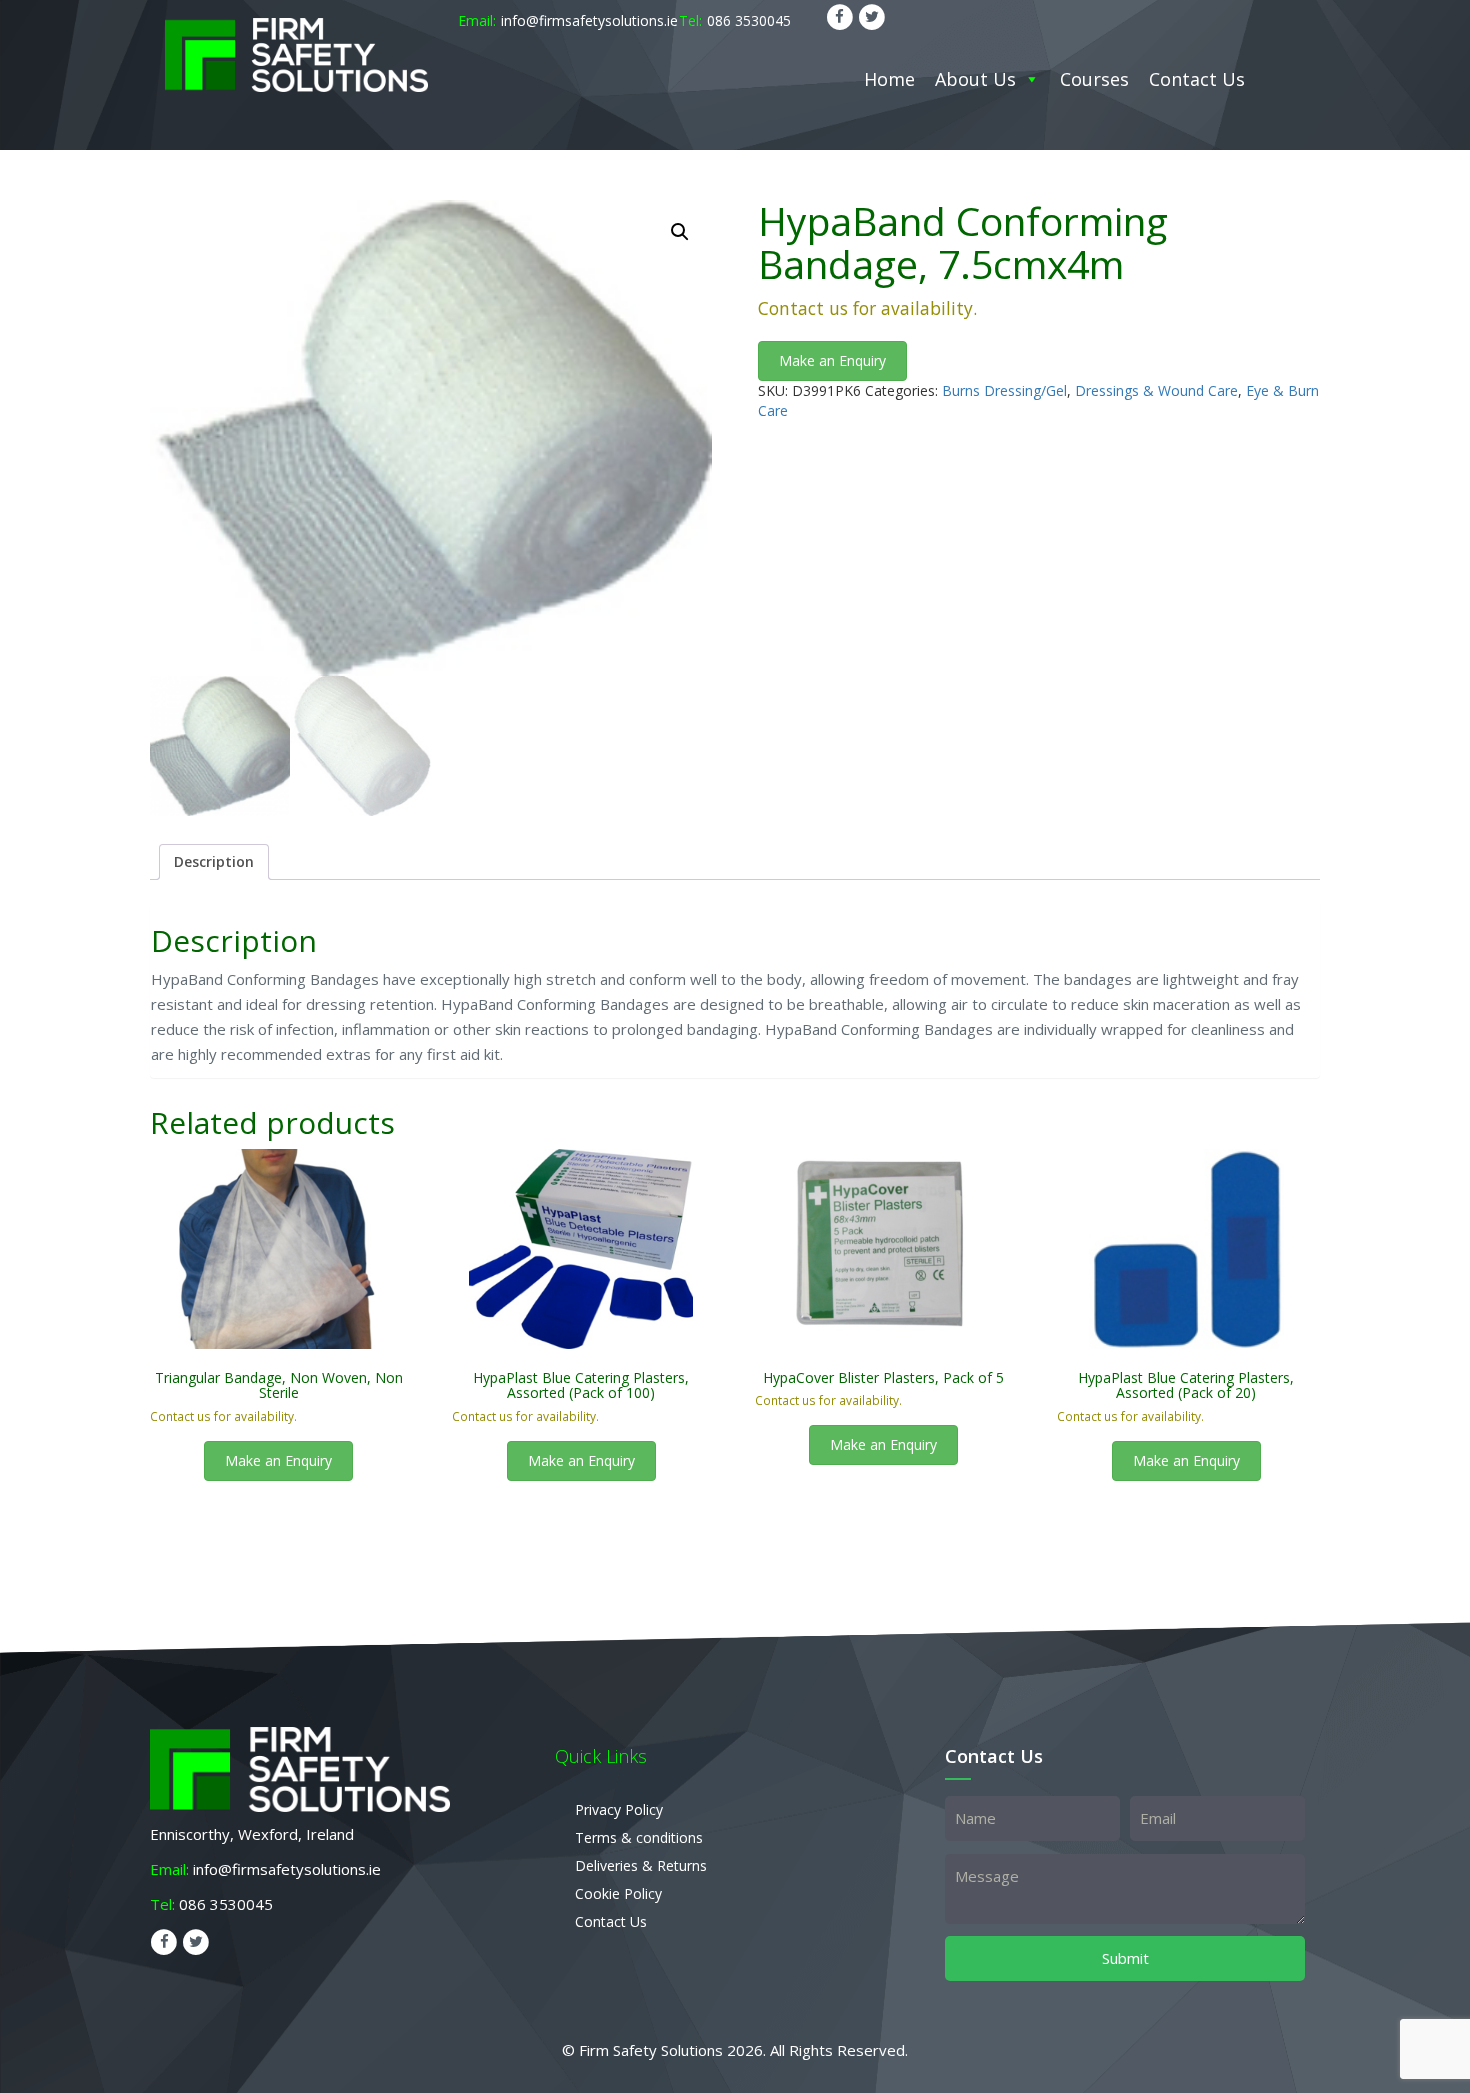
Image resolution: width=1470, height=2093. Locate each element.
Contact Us (1197, 79)
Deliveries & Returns (641, 1865)
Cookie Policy (618, 1893)
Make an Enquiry (832, 360)
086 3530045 (749, 20)
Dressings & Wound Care (1156, 390)
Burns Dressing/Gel (1004, 390)
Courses (1094, 79)
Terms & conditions (639, 1837)
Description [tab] (214, 861)
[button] (680, 232)
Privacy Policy (619, 1809)
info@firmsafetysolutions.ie (589, 20)
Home (889, 79)
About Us (975, 79)
